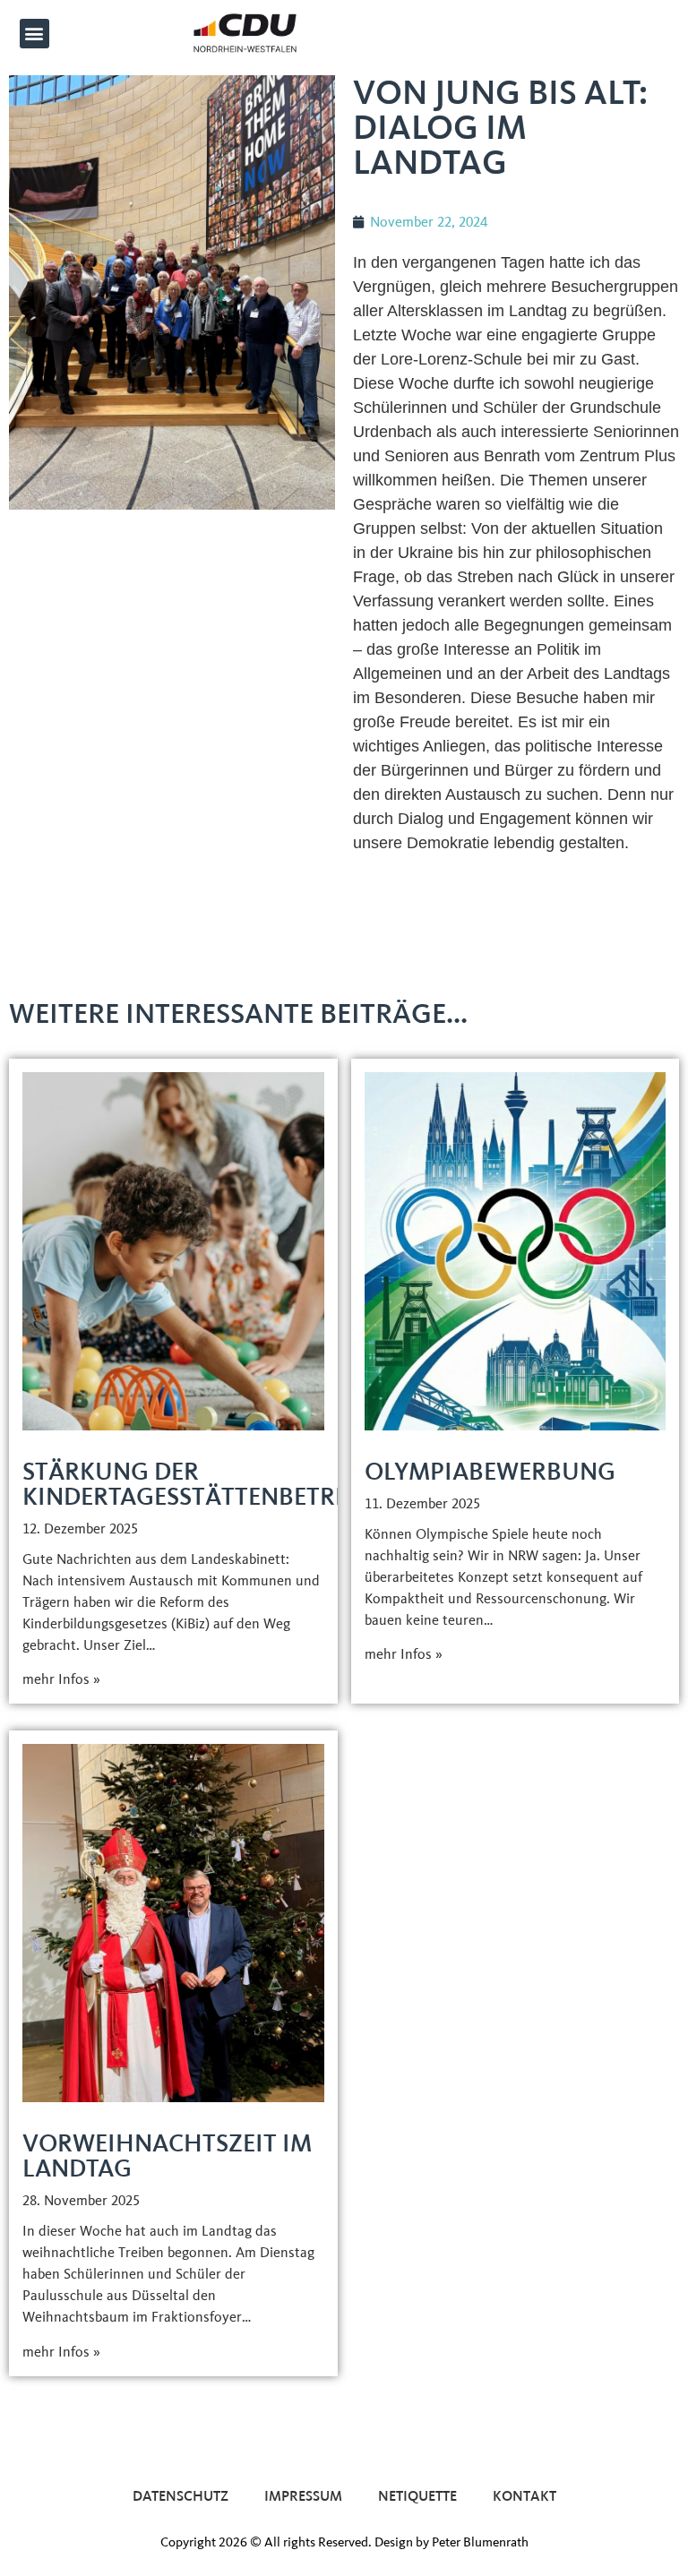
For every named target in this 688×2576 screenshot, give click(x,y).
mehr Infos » (61, 1679)
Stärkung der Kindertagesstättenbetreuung (221, 1484)
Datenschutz (181, 2496)
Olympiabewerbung (490, 1471)
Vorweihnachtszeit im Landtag (167, 2155)
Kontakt (525, 2496)
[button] (34, 34)
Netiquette (417, 2496)
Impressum (303, 2496)
